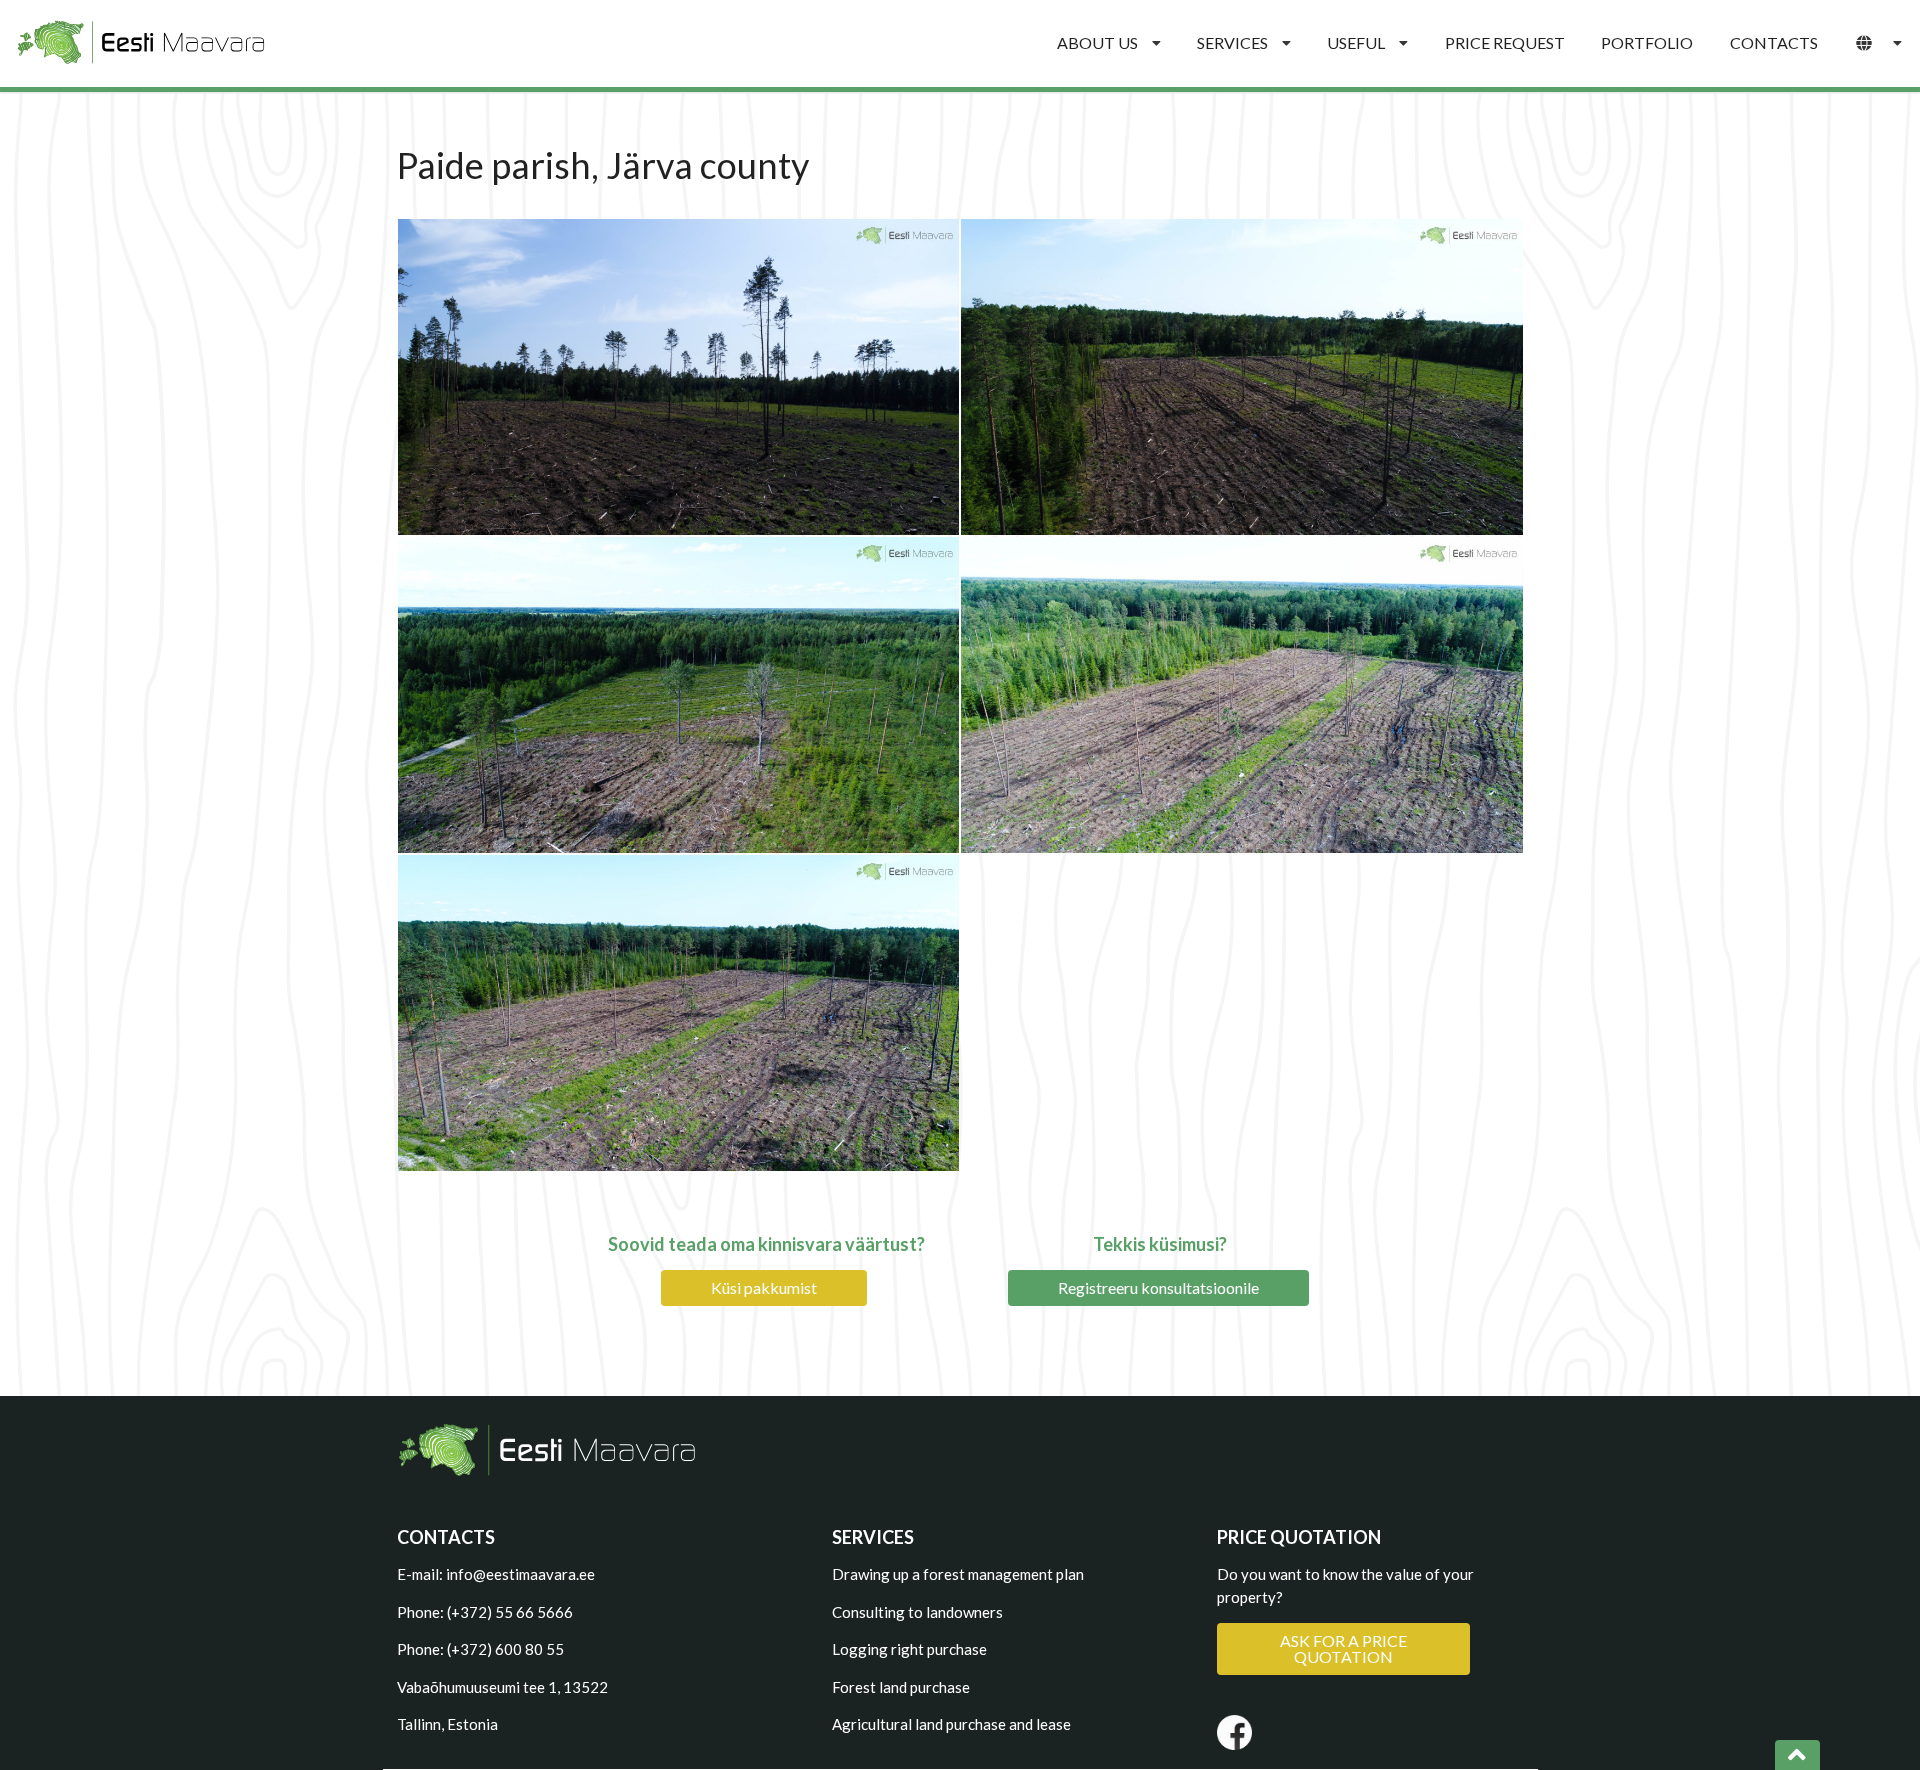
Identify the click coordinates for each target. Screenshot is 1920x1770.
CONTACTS (1774, 42)
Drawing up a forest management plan (958, 1574)
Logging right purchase (909, 1649)
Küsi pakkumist (764, 1287)
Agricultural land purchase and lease (951, 1724)
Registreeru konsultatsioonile (1158, 1287)
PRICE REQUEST (1505, 42)
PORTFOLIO (1647, 42)
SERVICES (1232, 42)
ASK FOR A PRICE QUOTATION (1343, 1648)
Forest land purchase (901, 1687)
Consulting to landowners (917, 1612)
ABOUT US (1097, 42)
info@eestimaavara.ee (520, 1574)
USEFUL (1356, 42)
